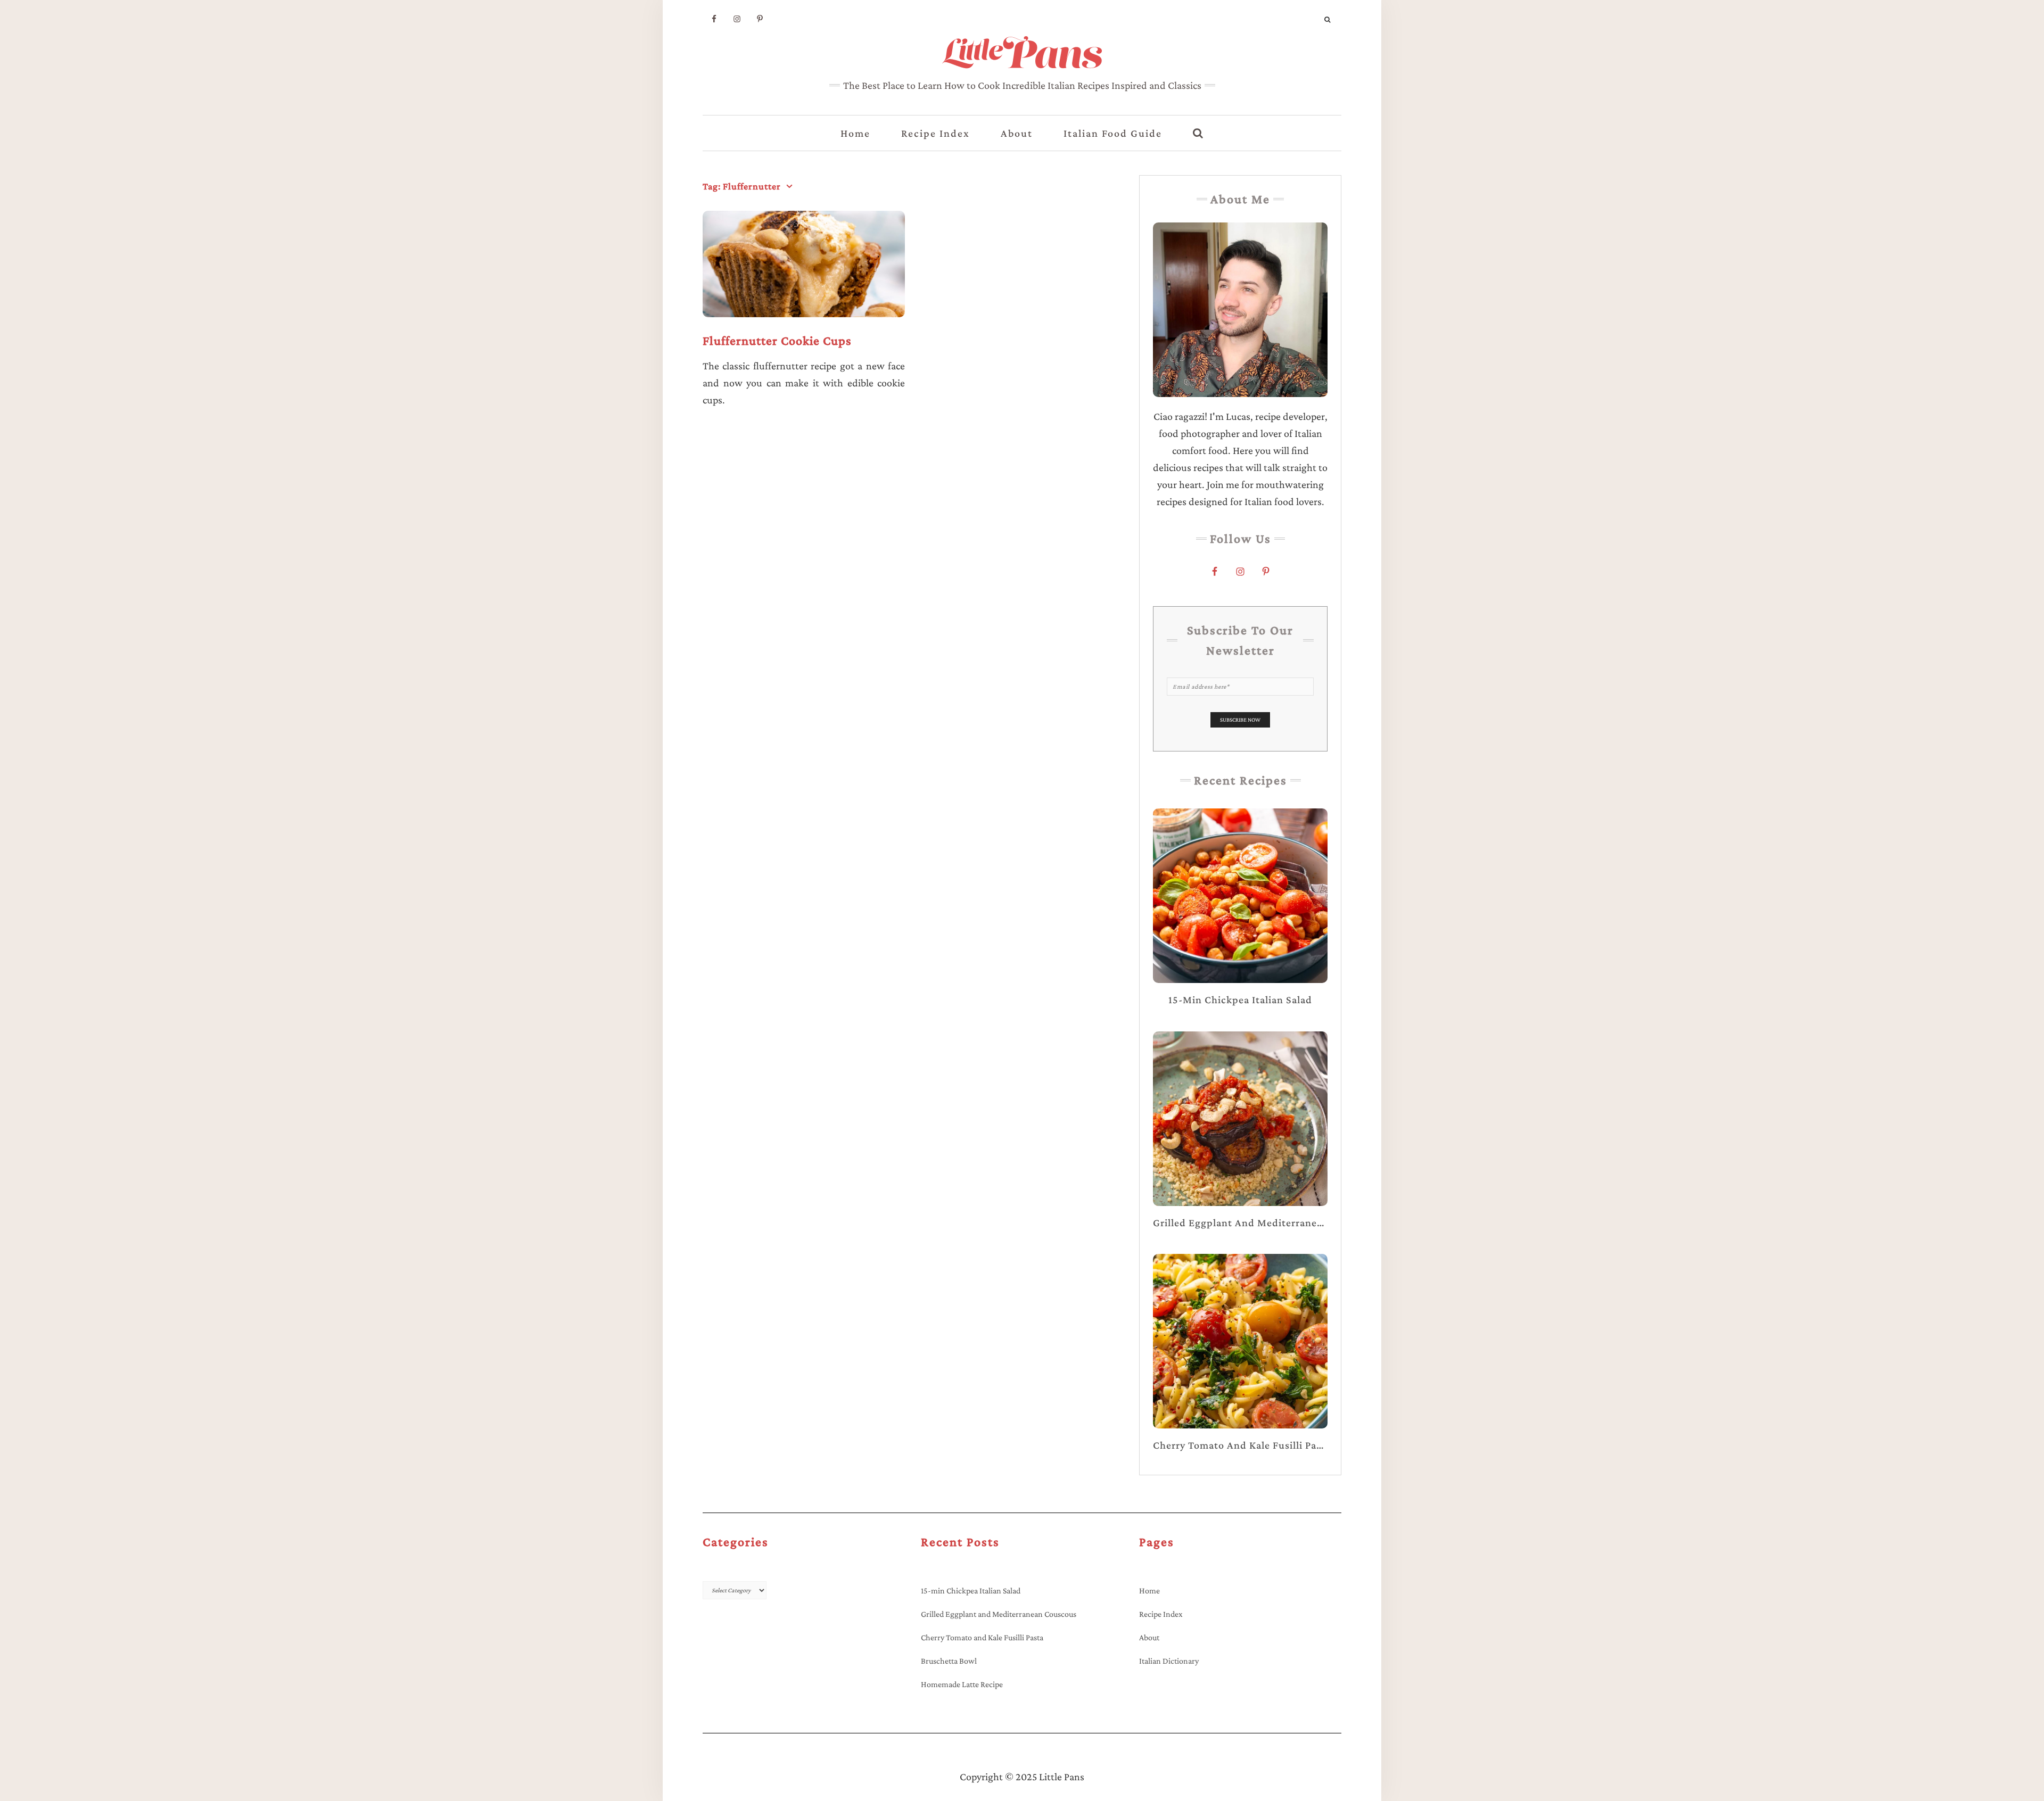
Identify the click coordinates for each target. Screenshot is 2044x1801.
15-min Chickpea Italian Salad (971, 1591)
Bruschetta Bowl (949, 1661)
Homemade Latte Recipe (962, 1684)
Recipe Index (936, 133)
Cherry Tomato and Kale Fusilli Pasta (982, 1637)
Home (855, 133)
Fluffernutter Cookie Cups (777, 340)
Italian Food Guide (1113, 133)
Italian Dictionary (1169, 1661)
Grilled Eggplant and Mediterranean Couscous (999, 1614)
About (1017, 133)
